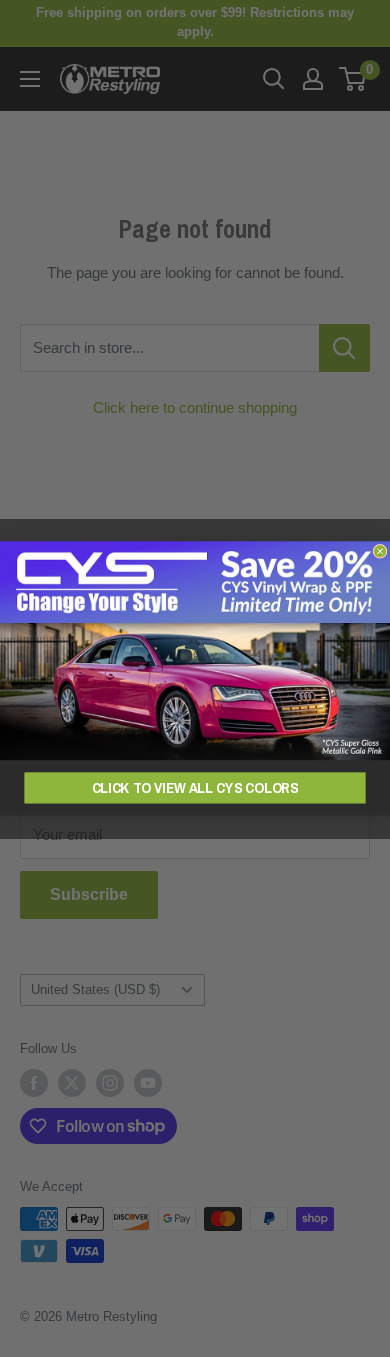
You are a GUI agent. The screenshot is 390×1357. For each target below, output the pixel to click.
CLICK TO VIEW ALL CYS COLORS (195, 787)
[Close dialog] (380, 551)
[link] (195, 650)
